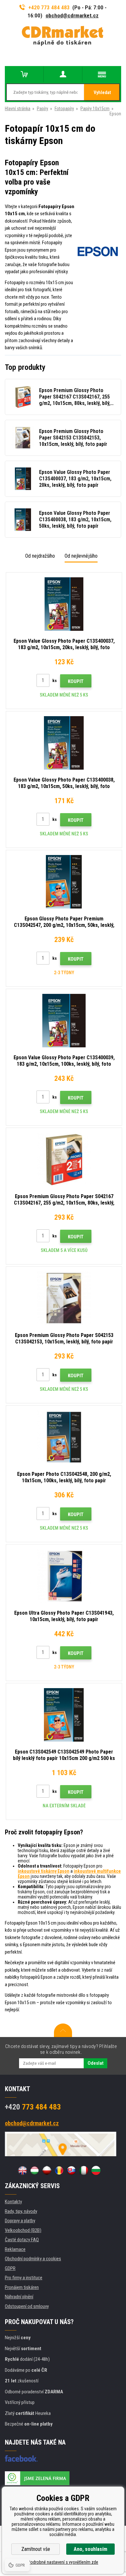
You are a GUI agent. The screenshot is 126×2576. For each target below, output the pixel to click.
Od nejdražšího (40, 556)
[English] (22, 2170)
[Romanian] (59, 2170)
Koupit (76, 681)
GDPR (10, 2268)
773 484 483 (33, 2107)
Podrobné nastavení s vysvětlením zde (63, 2562)
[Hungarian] (35, 2170)
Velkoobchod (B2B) (23, 2230)
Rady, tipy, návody (21, 2211)
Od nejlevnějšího (81, 556)
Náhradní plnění (19, 2297)
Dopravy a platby (20, 2221)
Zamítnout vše (36, 2549)
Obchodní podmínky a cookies (33, 2259)
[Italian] (84, 2170)
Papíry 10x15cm (95, 109)
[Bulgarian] (96, 2170)
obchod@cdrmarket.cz (72, 15)
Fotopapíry (64, 109)
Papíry (42, 109)
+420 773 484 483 (49, 7)
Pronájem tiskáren (22, 2287)
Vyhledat (102, 92)
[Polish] (47, 2170)
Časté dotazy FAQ (22, 2240)
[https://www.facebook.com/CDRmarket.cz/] (21, 2458)
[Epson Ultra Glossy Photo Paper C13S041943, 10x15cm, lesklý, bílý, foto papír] (64, 1576)
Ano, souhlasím (90, 2549)
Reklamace (15, 2249)
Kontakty (13, 2202)
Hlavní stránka (18, 109)
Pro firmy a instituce (24, 2278)
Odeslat (95, 2063)
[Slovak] (71, 2170)
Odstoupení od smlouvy (27, 2306)
